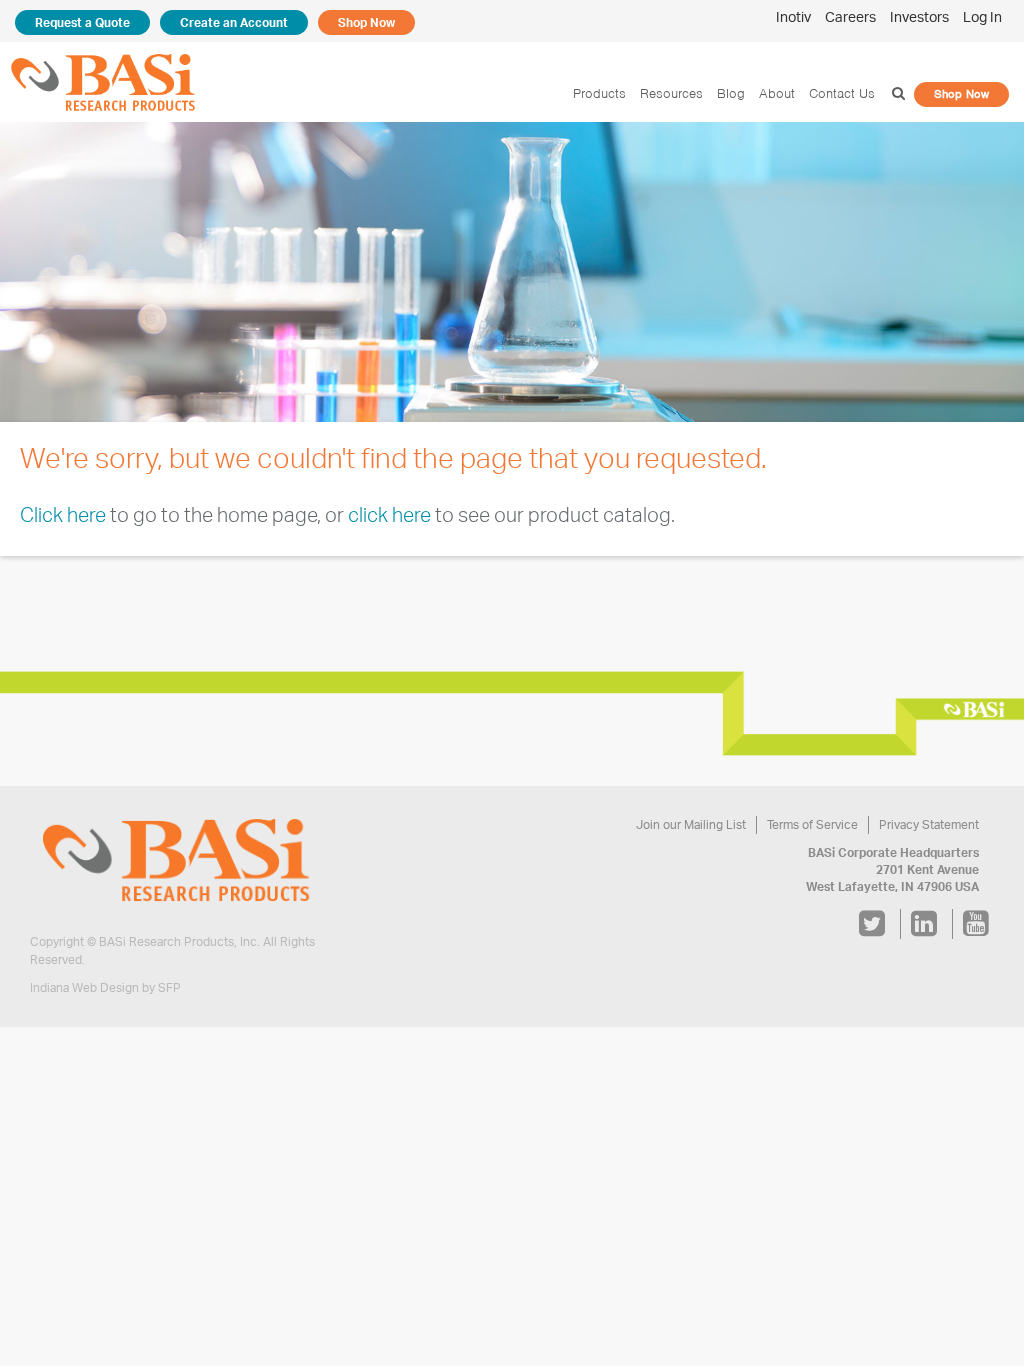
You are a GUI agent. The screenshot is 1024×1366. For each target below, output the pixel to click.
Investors (919, 16)
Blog (731, 93)
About (777, 93)
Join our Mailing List (691, 824)
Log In (982, 16)
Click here (63, 514)
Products (599, 93)
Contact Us (842, 93)
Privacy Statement (929, 824)
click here (389, 514)
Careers (850, 16)
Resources (671, 93)
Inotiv (793, 16)
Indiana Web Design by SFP (105, 987)
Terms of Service (812, 824)
